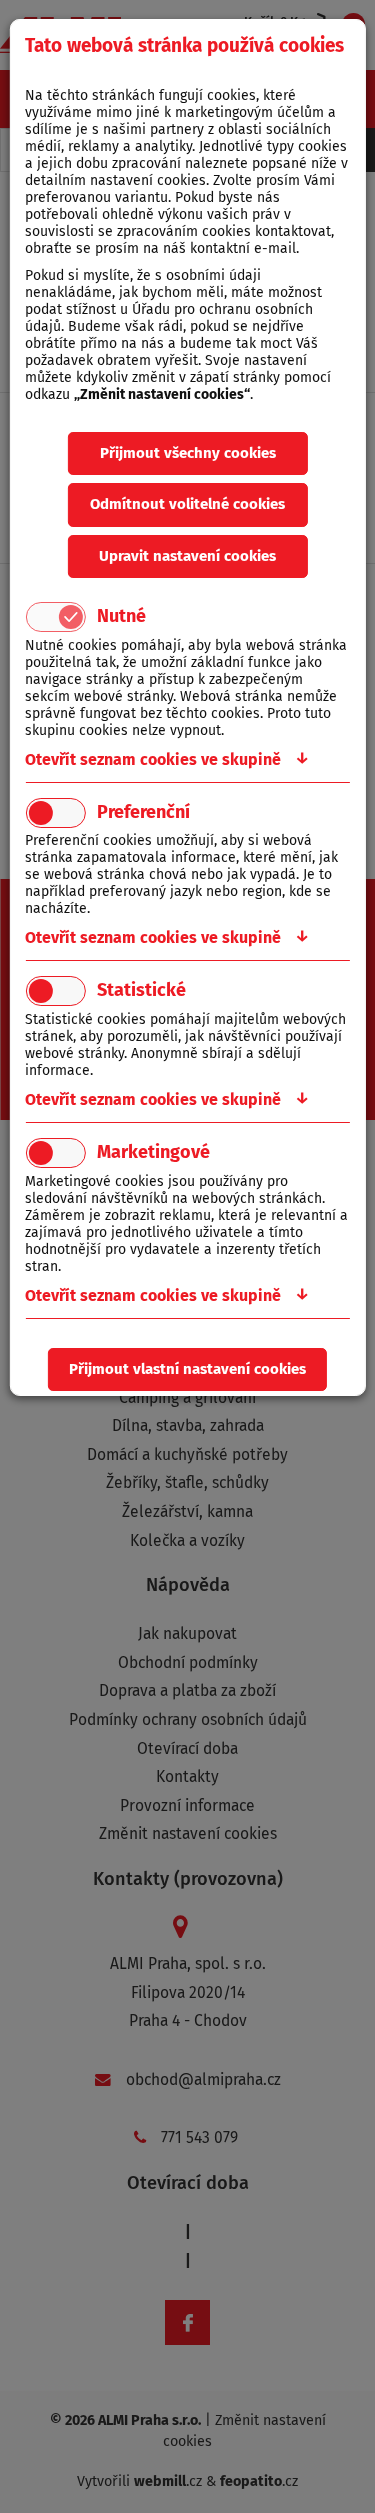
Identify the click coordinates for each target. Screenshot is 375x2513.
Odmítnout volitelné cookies (187, 504)
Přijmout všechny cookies (188, 453)
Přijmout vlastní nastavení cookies (187, 1369)
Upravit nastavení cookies (187, 556)
